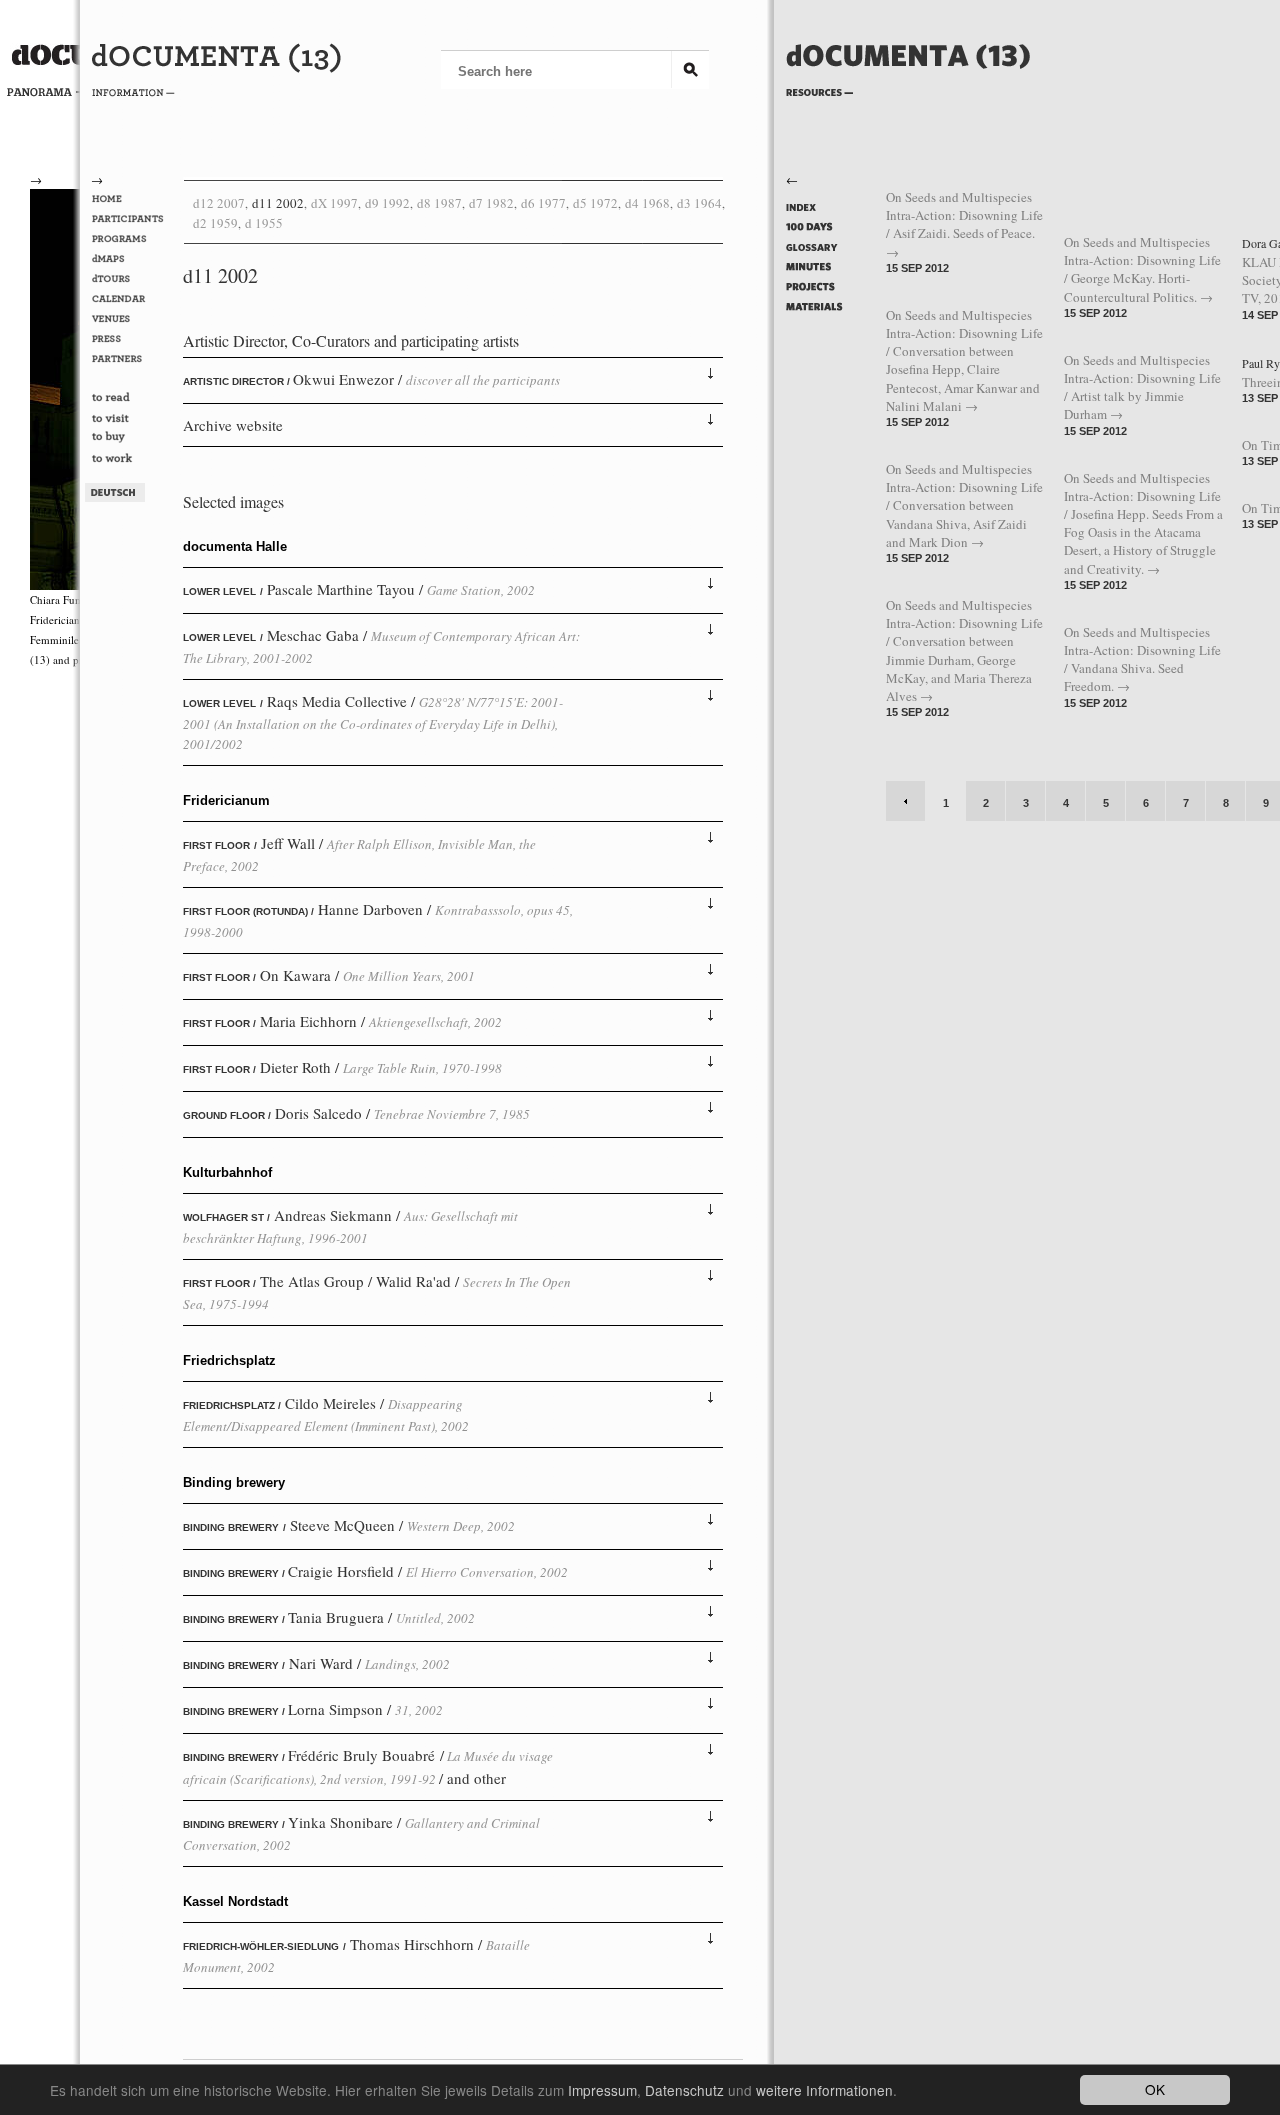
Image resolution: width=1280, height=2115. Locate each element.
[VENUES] (131, 319)
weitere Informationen (824, 2090)
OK (1155, 2089)
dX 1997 (334, 203)
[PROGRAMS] (131, 239)
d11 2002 (278, 203)
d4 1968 (647, 203)
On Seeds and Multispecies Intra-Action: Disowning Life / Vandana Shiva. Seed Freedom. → (1142, 659)
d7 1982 (491, 203)
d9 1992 (387, 203)
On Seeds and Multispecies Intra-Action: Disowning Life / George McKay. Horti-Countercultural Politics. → (1142, 269)
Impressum (602, 2090)
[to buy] (131, 440)
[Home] (908, 87)
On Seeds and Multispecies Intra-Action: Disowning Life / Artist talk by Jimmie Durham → (1142, 387)
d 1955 (264, 223)
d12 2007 (219, 203)
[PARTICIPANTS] (131, 219)
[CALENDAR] (131, 299)
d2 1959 (215, 223)
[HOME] (131, 199)
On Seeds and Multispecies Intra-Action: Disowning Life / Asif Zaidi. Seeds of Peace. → (964, 224)
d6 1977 (543, 203)
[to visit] (131, 419)
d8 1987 (439, 203)
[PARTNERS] (131, 359)
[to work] (131, 460)
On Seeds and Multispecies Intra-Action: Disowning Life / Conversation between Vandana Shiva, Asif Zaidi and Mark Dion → (964, 505)
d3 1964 (699, 203)
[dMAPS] (131, 259)
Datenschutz (684, 2090)
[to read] (131, 399)
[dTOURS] (131, 279)
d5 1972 (595, 203)
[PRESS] (131, 339)
